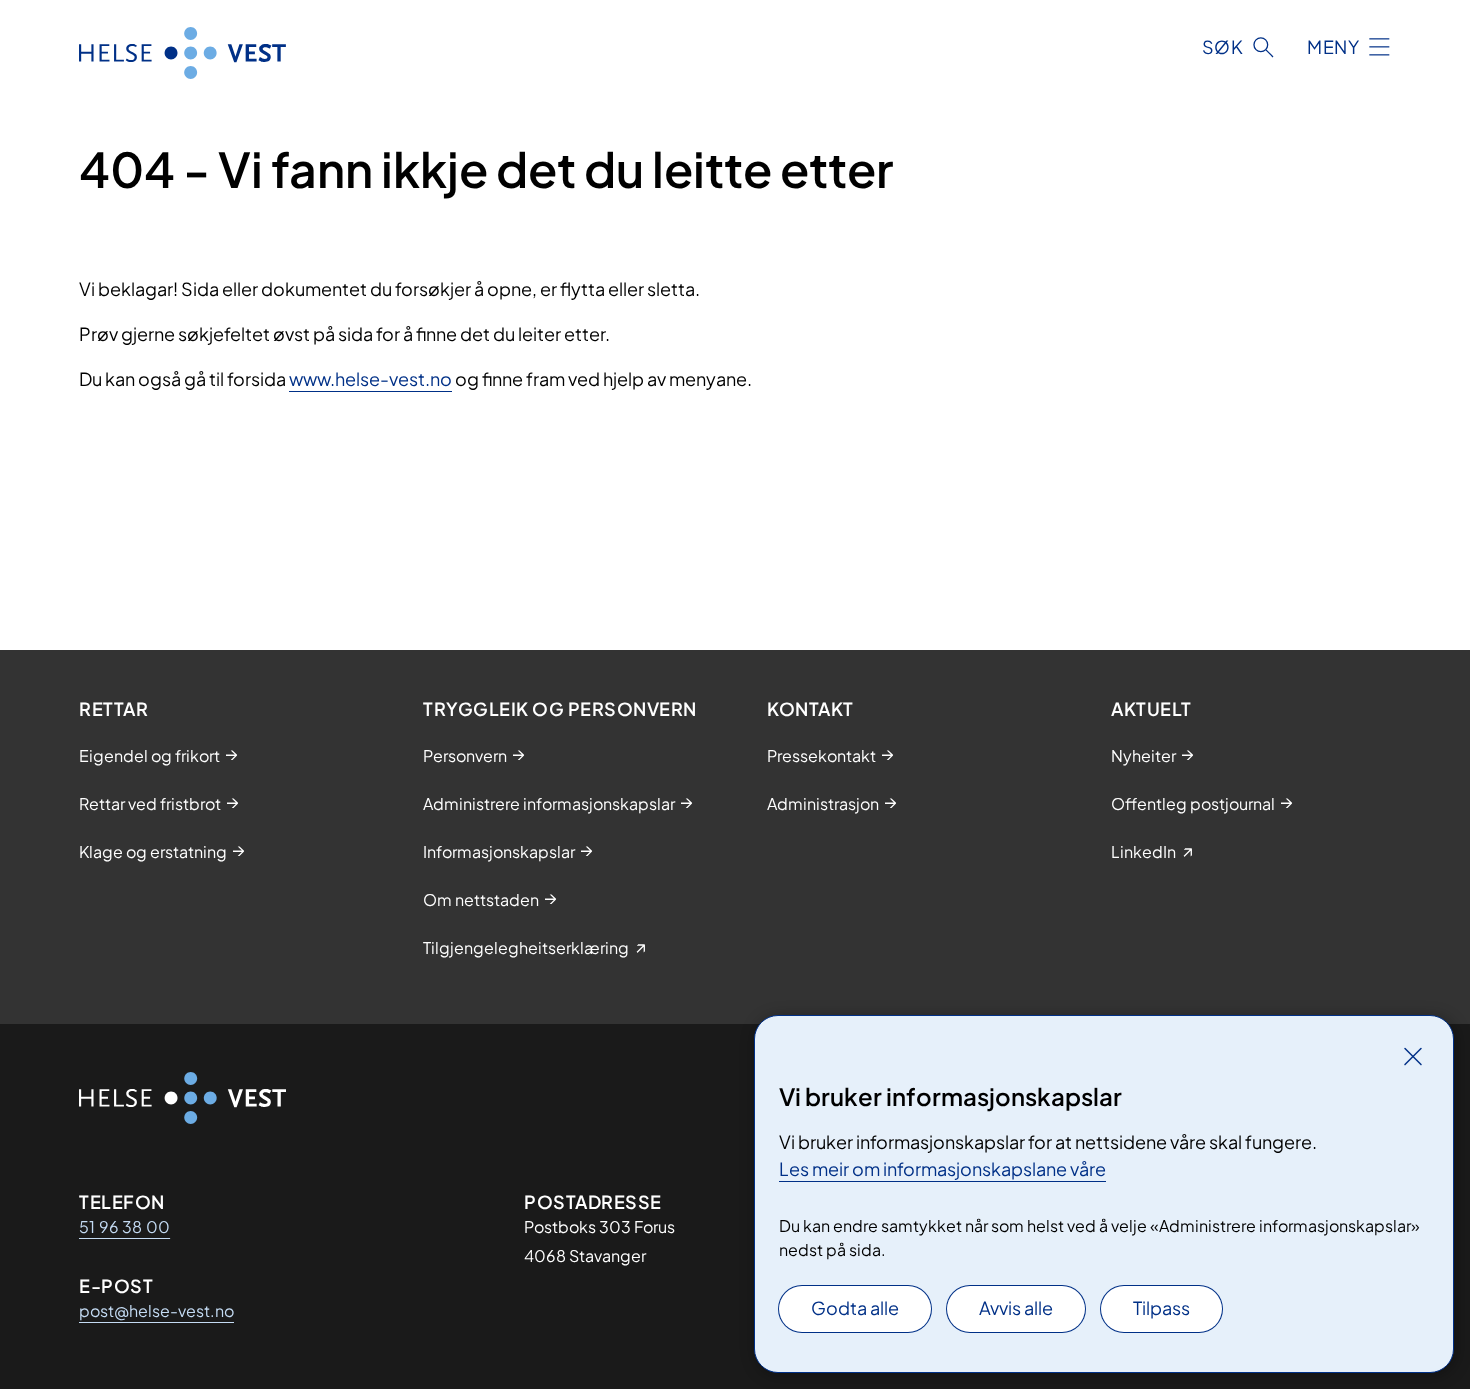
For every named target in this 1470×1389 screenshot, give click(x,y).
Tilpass (1161, 1307)
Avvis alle (1016, 1307)
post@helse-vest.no (156, 1310)
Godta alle (855, 1307)
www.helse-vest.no (370, 378)
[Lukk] (1413, 1056)
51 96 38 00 (124, 1226)
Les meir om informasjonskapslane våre (942, 1168)
